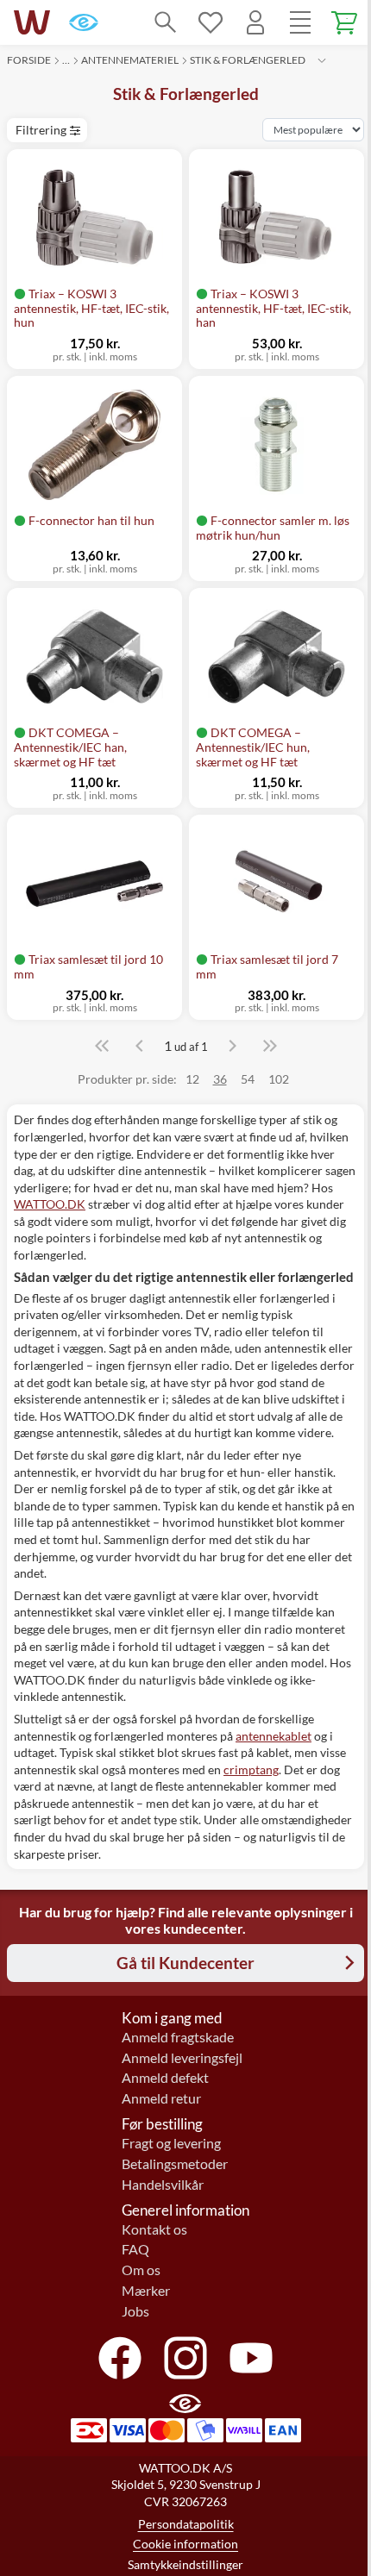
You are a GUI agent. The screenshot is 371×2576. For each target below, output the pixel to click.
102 (279, 1079)
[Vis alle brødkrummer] (322, 60)
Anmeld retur (161, 2098)
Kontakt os (154, 2229)
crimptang (251, 1769)
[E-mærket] (84, 22)
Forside (29, 60)
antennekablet (274, 1736)
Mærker (146, 2291)
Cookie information (185, 2544)
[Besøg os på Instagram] (185, 2358)
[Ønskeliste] (211, 22)
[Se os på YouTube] (251, 2358)
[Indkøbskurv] (345, 22)
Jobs (135, 2311)
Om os (141, 2270)
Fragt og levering (171, 2143)
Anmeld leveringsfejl (182, 2058)
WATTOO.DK (50, 1204)
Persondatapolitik (186, 2524)
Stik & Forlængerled (248, 60)
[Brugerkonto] (255, 22)
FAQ (135, 2249)
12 (192, 1079)
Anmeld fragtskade (178, 2037)
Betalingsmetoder (175, 2164)
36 (220, 1079)
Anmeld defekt (165, 2078)
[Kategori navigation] (300, 22)
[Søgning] (166, 22)
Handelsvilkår (163, 2185)
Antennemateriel (130, 60)
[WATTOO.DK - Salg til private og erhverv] (32, 22)
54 (248, 1079)
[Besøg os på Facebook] (120, 2358)
